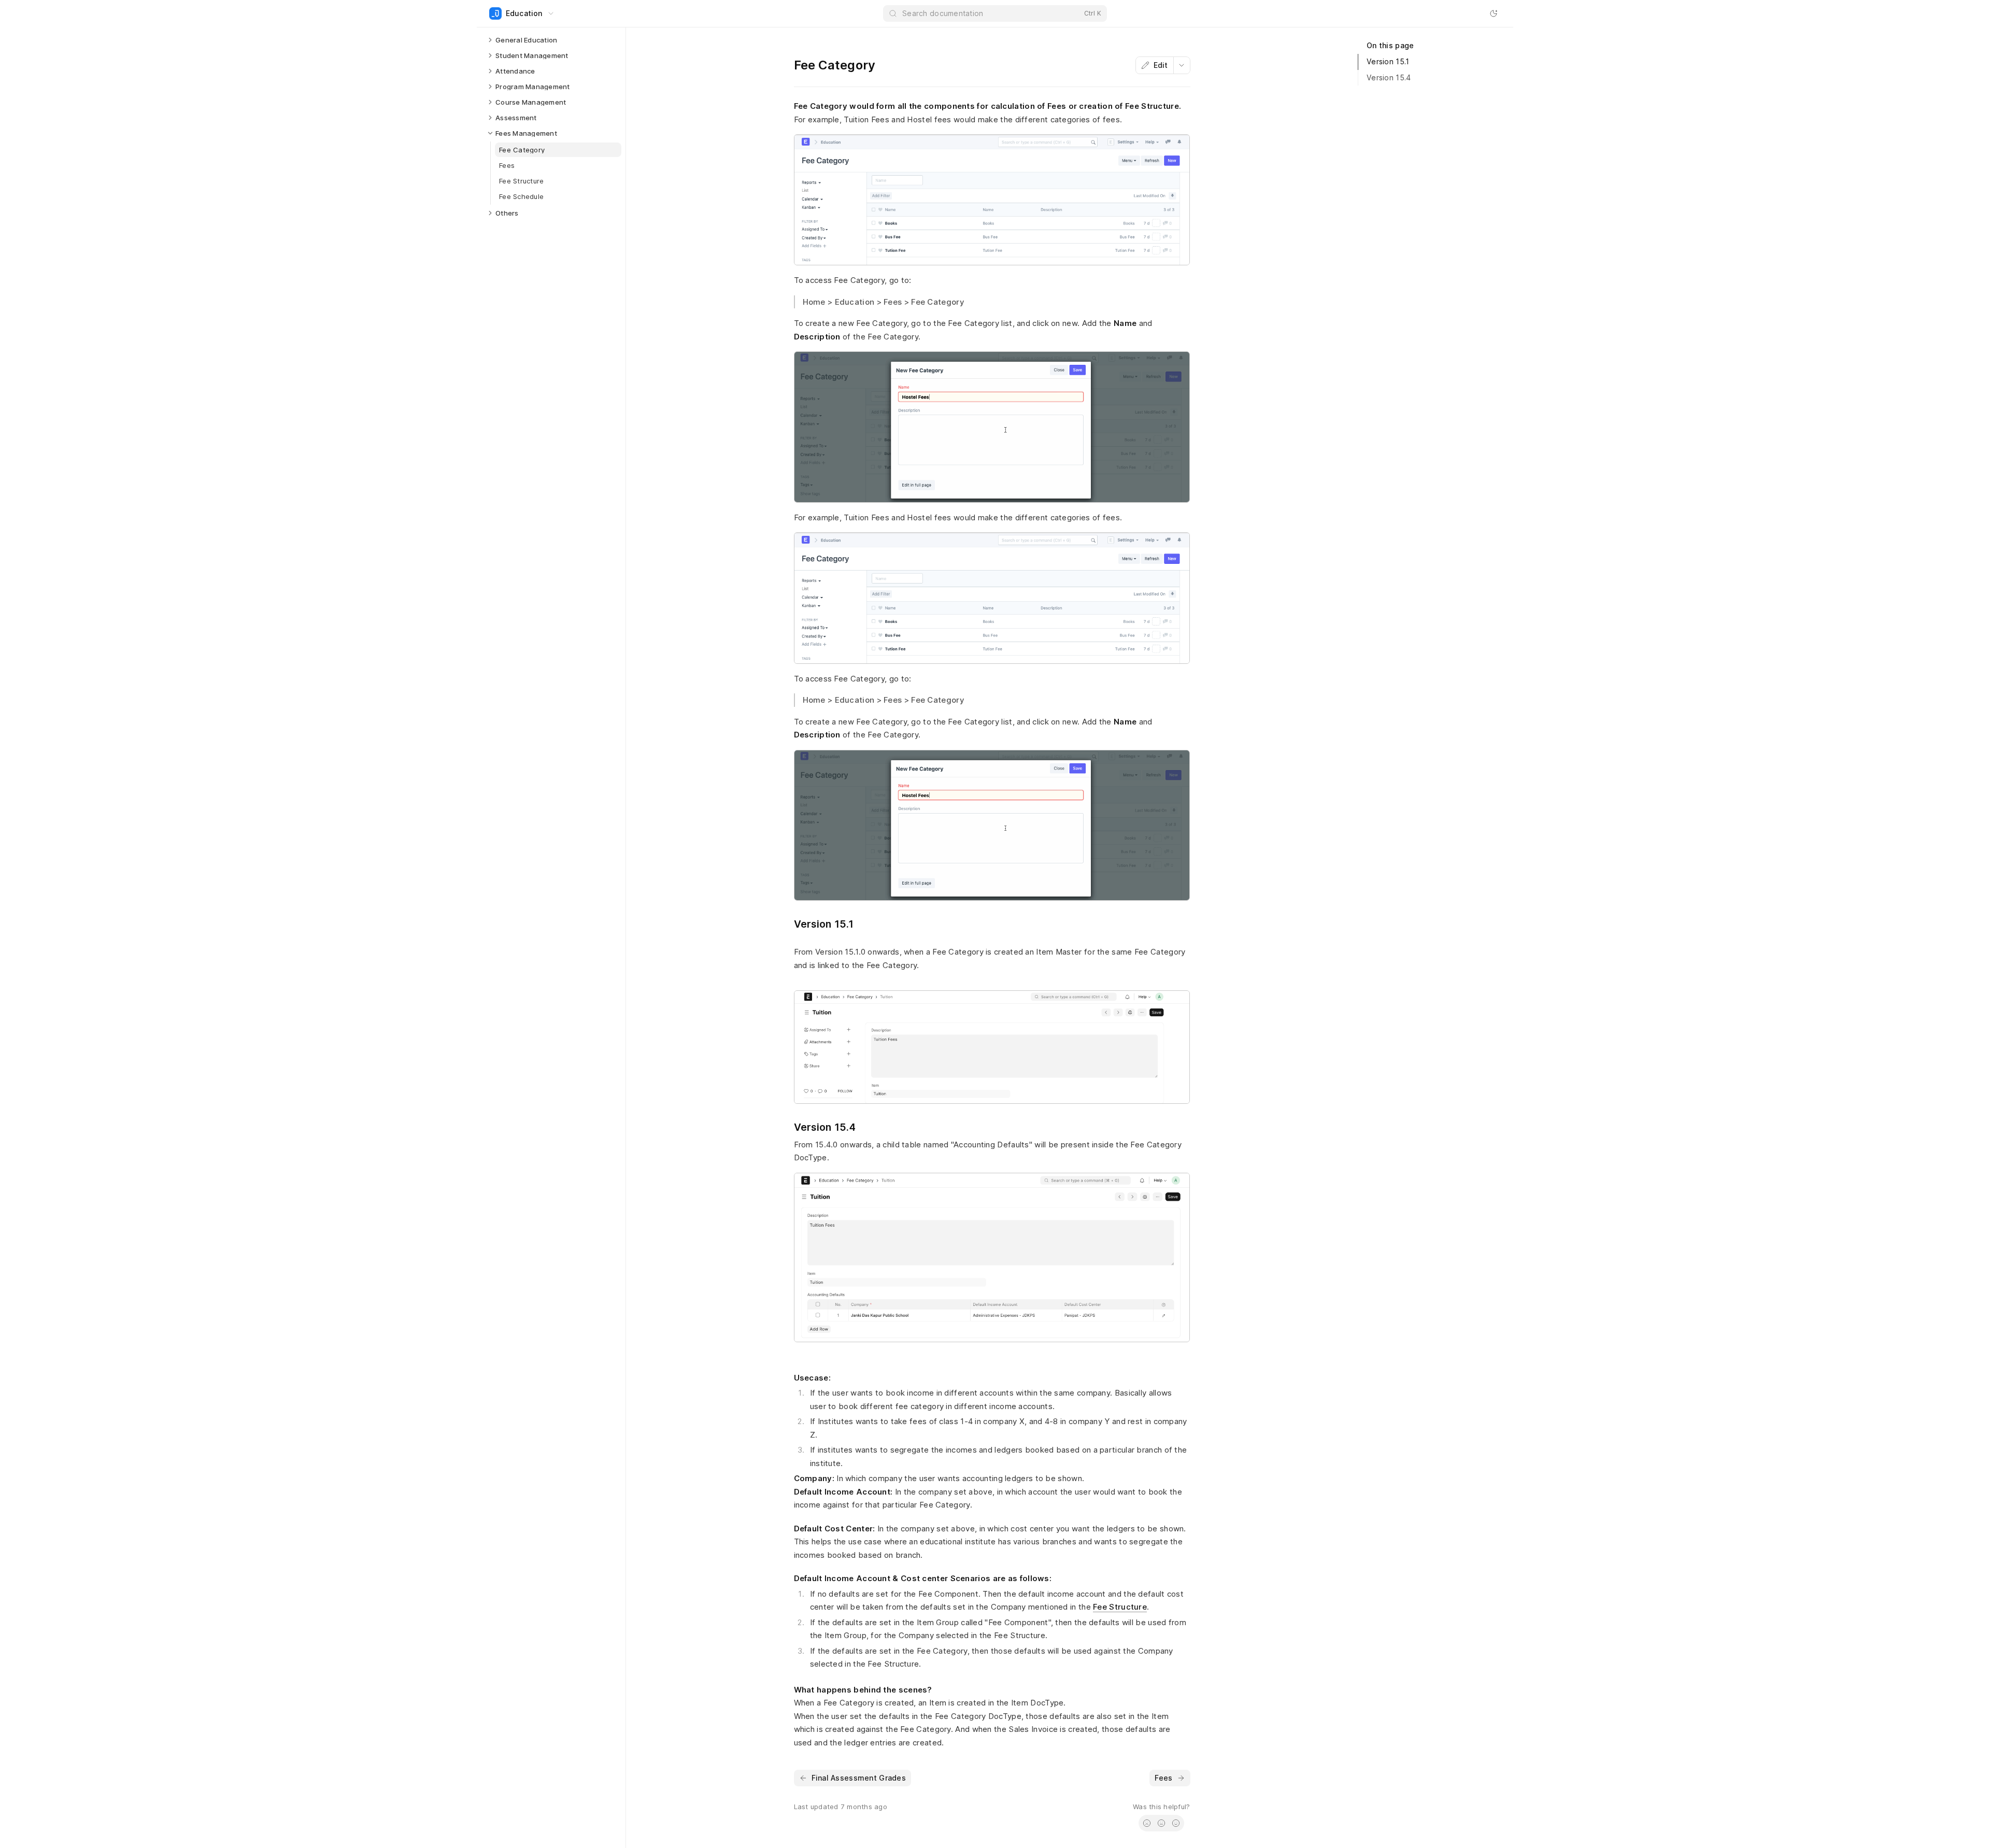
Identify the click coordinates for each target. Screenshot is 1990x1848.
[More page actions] (1182, 65)
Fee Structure (1120, 1607)
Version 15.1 (1388, 61)
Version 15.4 (1389, 77)
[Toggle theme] (1494, 13)
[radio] (1147, 1823)
